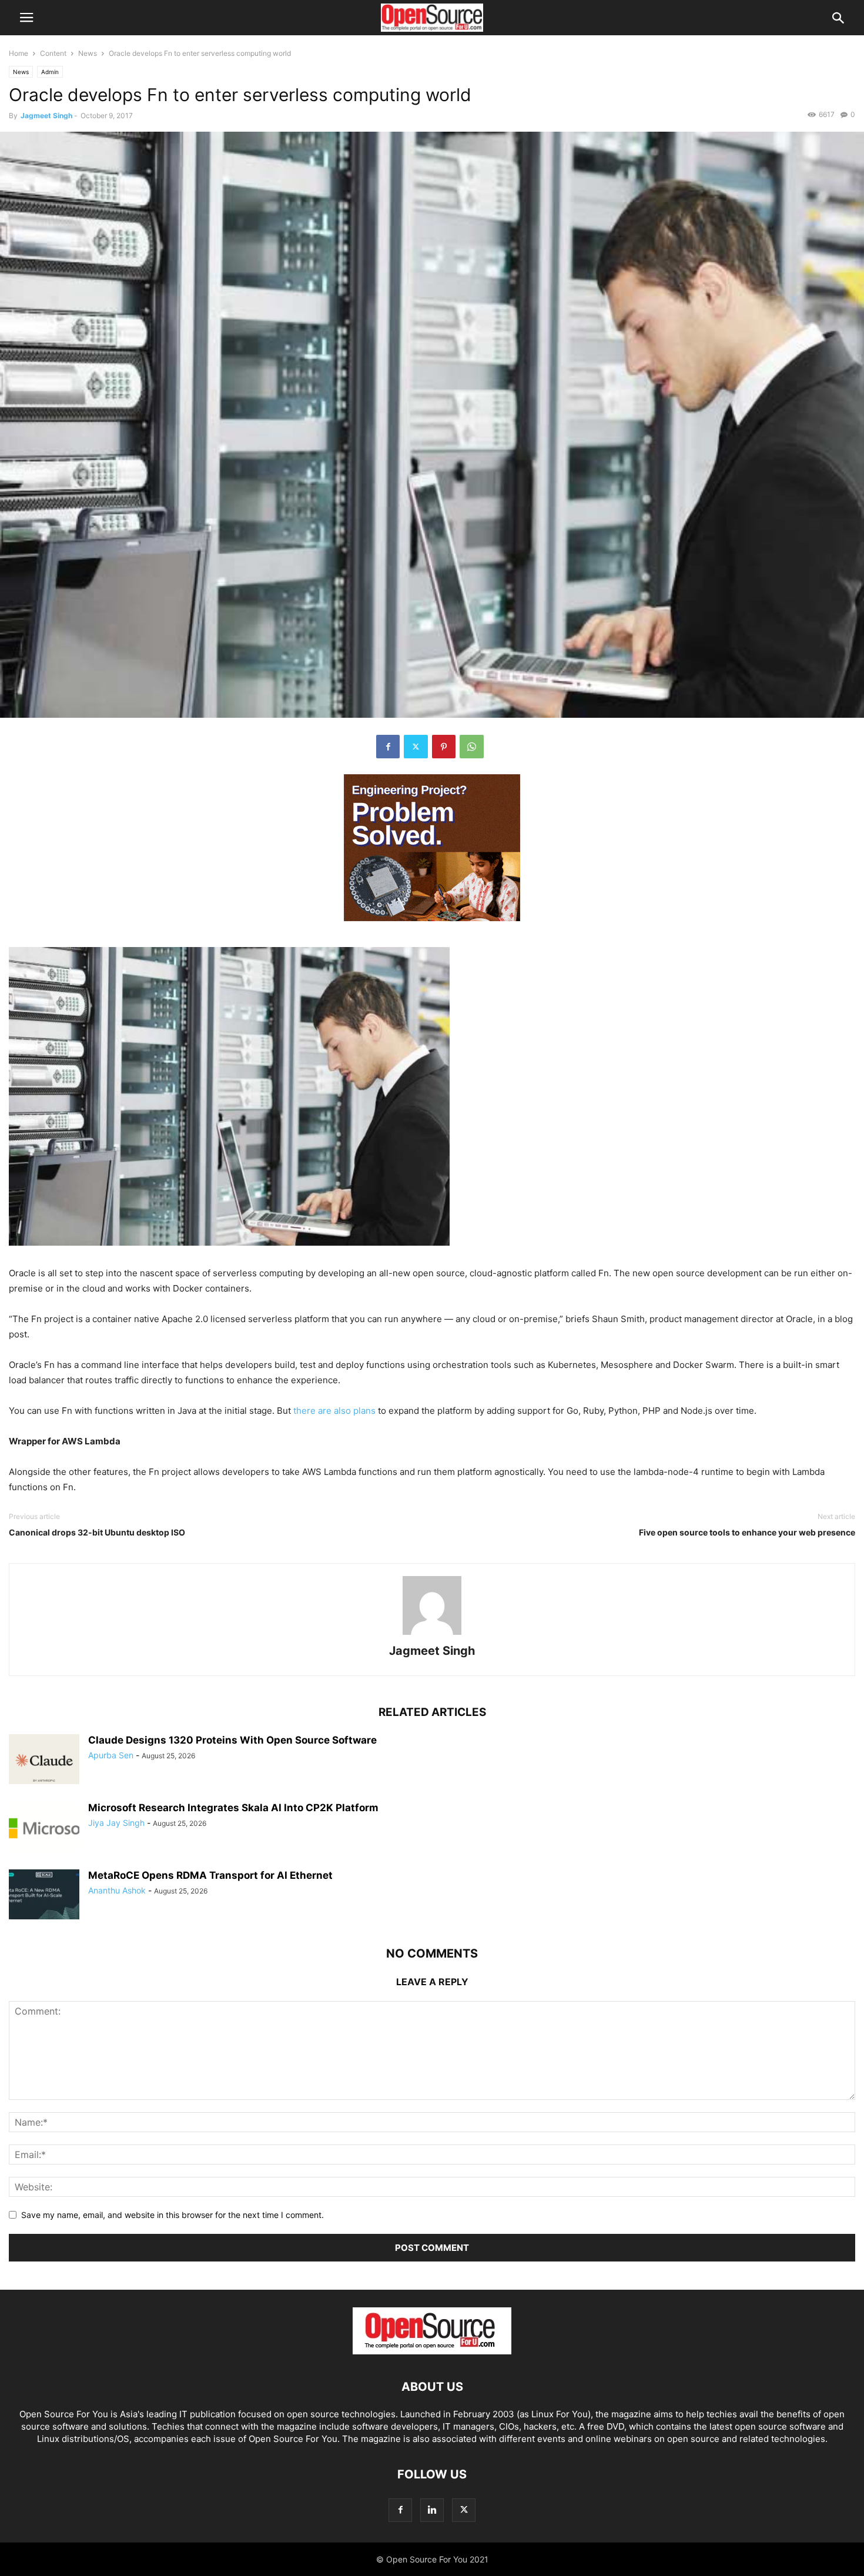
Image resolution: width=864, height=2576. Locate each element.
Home (19, 53)
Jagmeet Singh (46, 116)
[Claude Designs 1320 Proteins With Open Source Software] (44, 1761)
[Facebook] (388, 747)
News (88, 53)
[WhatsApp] (472, 747)
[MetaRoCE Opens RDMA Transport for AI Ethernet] (44, 1896)
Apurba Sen (111, 1755)
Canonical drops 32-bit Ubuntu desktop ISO (97, 1532)
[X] (416, 747)
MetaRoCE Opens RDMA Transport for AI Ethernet (210, 1875)
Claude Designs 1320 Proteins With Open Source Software (232, 1740)
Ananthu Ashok (117, 1890)
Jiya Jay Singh (116, 1823)
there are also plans (334, 1411)
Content (53, 53)
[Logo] (432, 2351)
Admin (50, 72)
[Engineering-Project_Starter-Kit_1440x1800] (432, 930)
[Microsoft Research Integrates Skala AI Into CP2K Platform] (44, 1828)
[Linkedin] (432, 2510)
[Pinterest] (444, 747)
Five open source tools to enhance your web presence (747, 1532)
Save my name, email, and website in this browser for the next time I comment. (173, 2215)
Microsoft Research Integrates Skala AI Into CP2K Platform (233, 1808)
